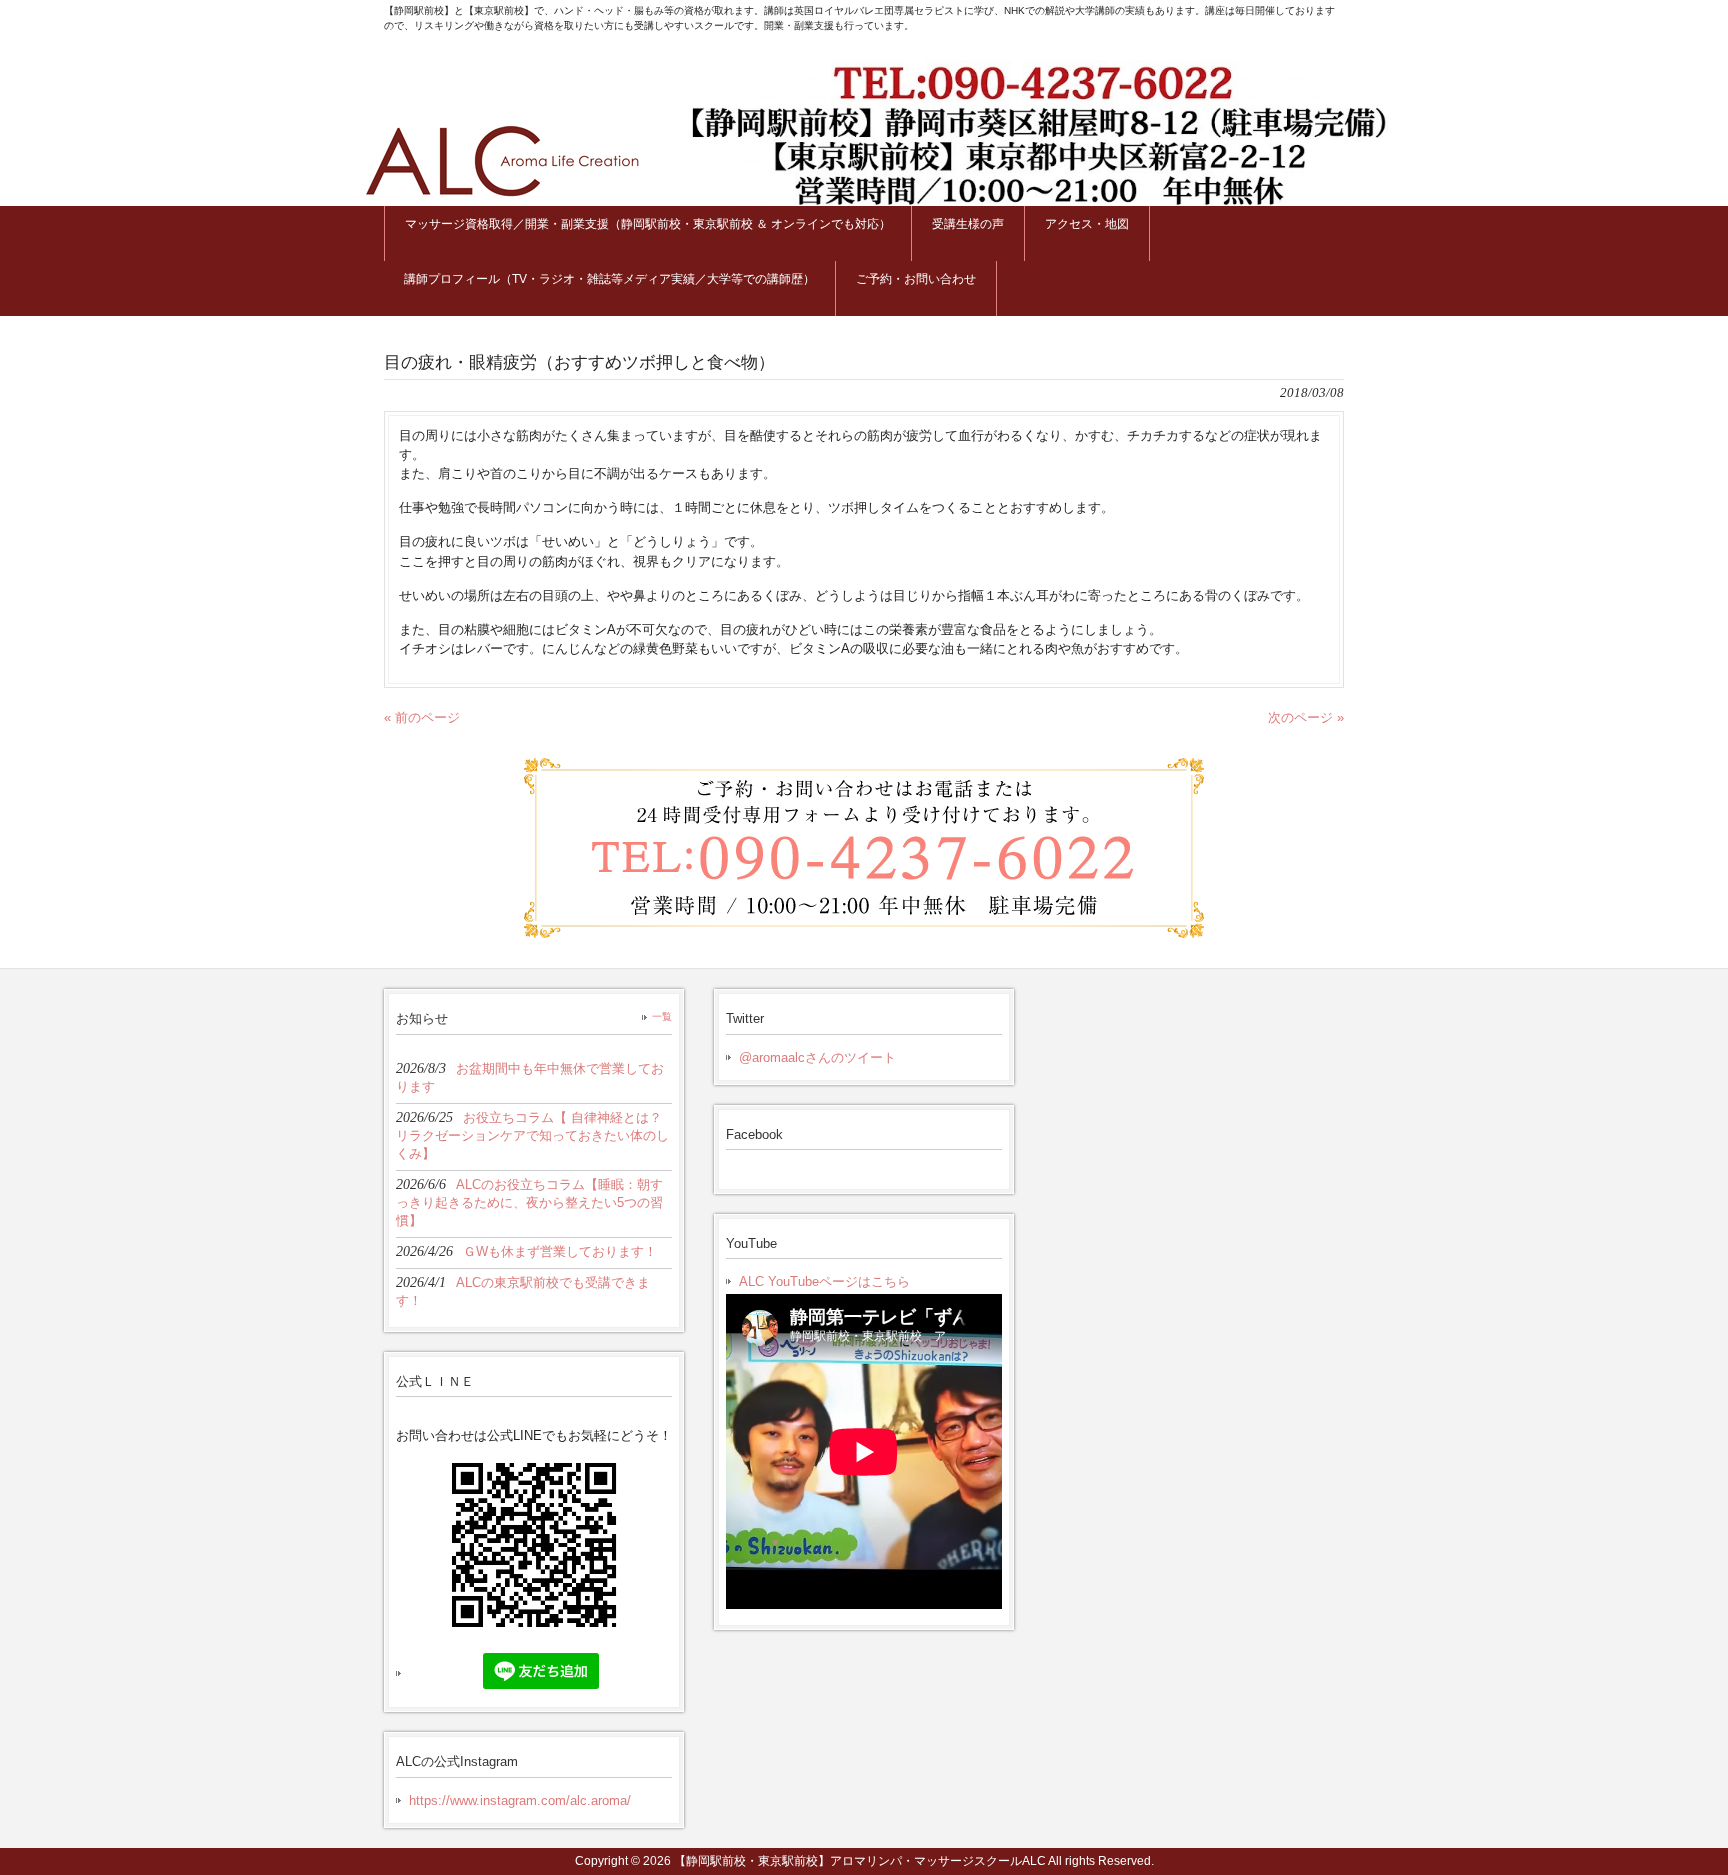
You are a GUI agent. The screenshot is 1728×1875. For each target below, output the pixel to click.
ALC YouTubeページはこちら (824, 1281)
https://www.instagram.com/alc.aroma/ (520, 1800)
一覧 (662, 1016)
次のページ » (1306, 717)
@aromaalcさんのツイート (817, 1057)
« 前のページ (422, 717)
